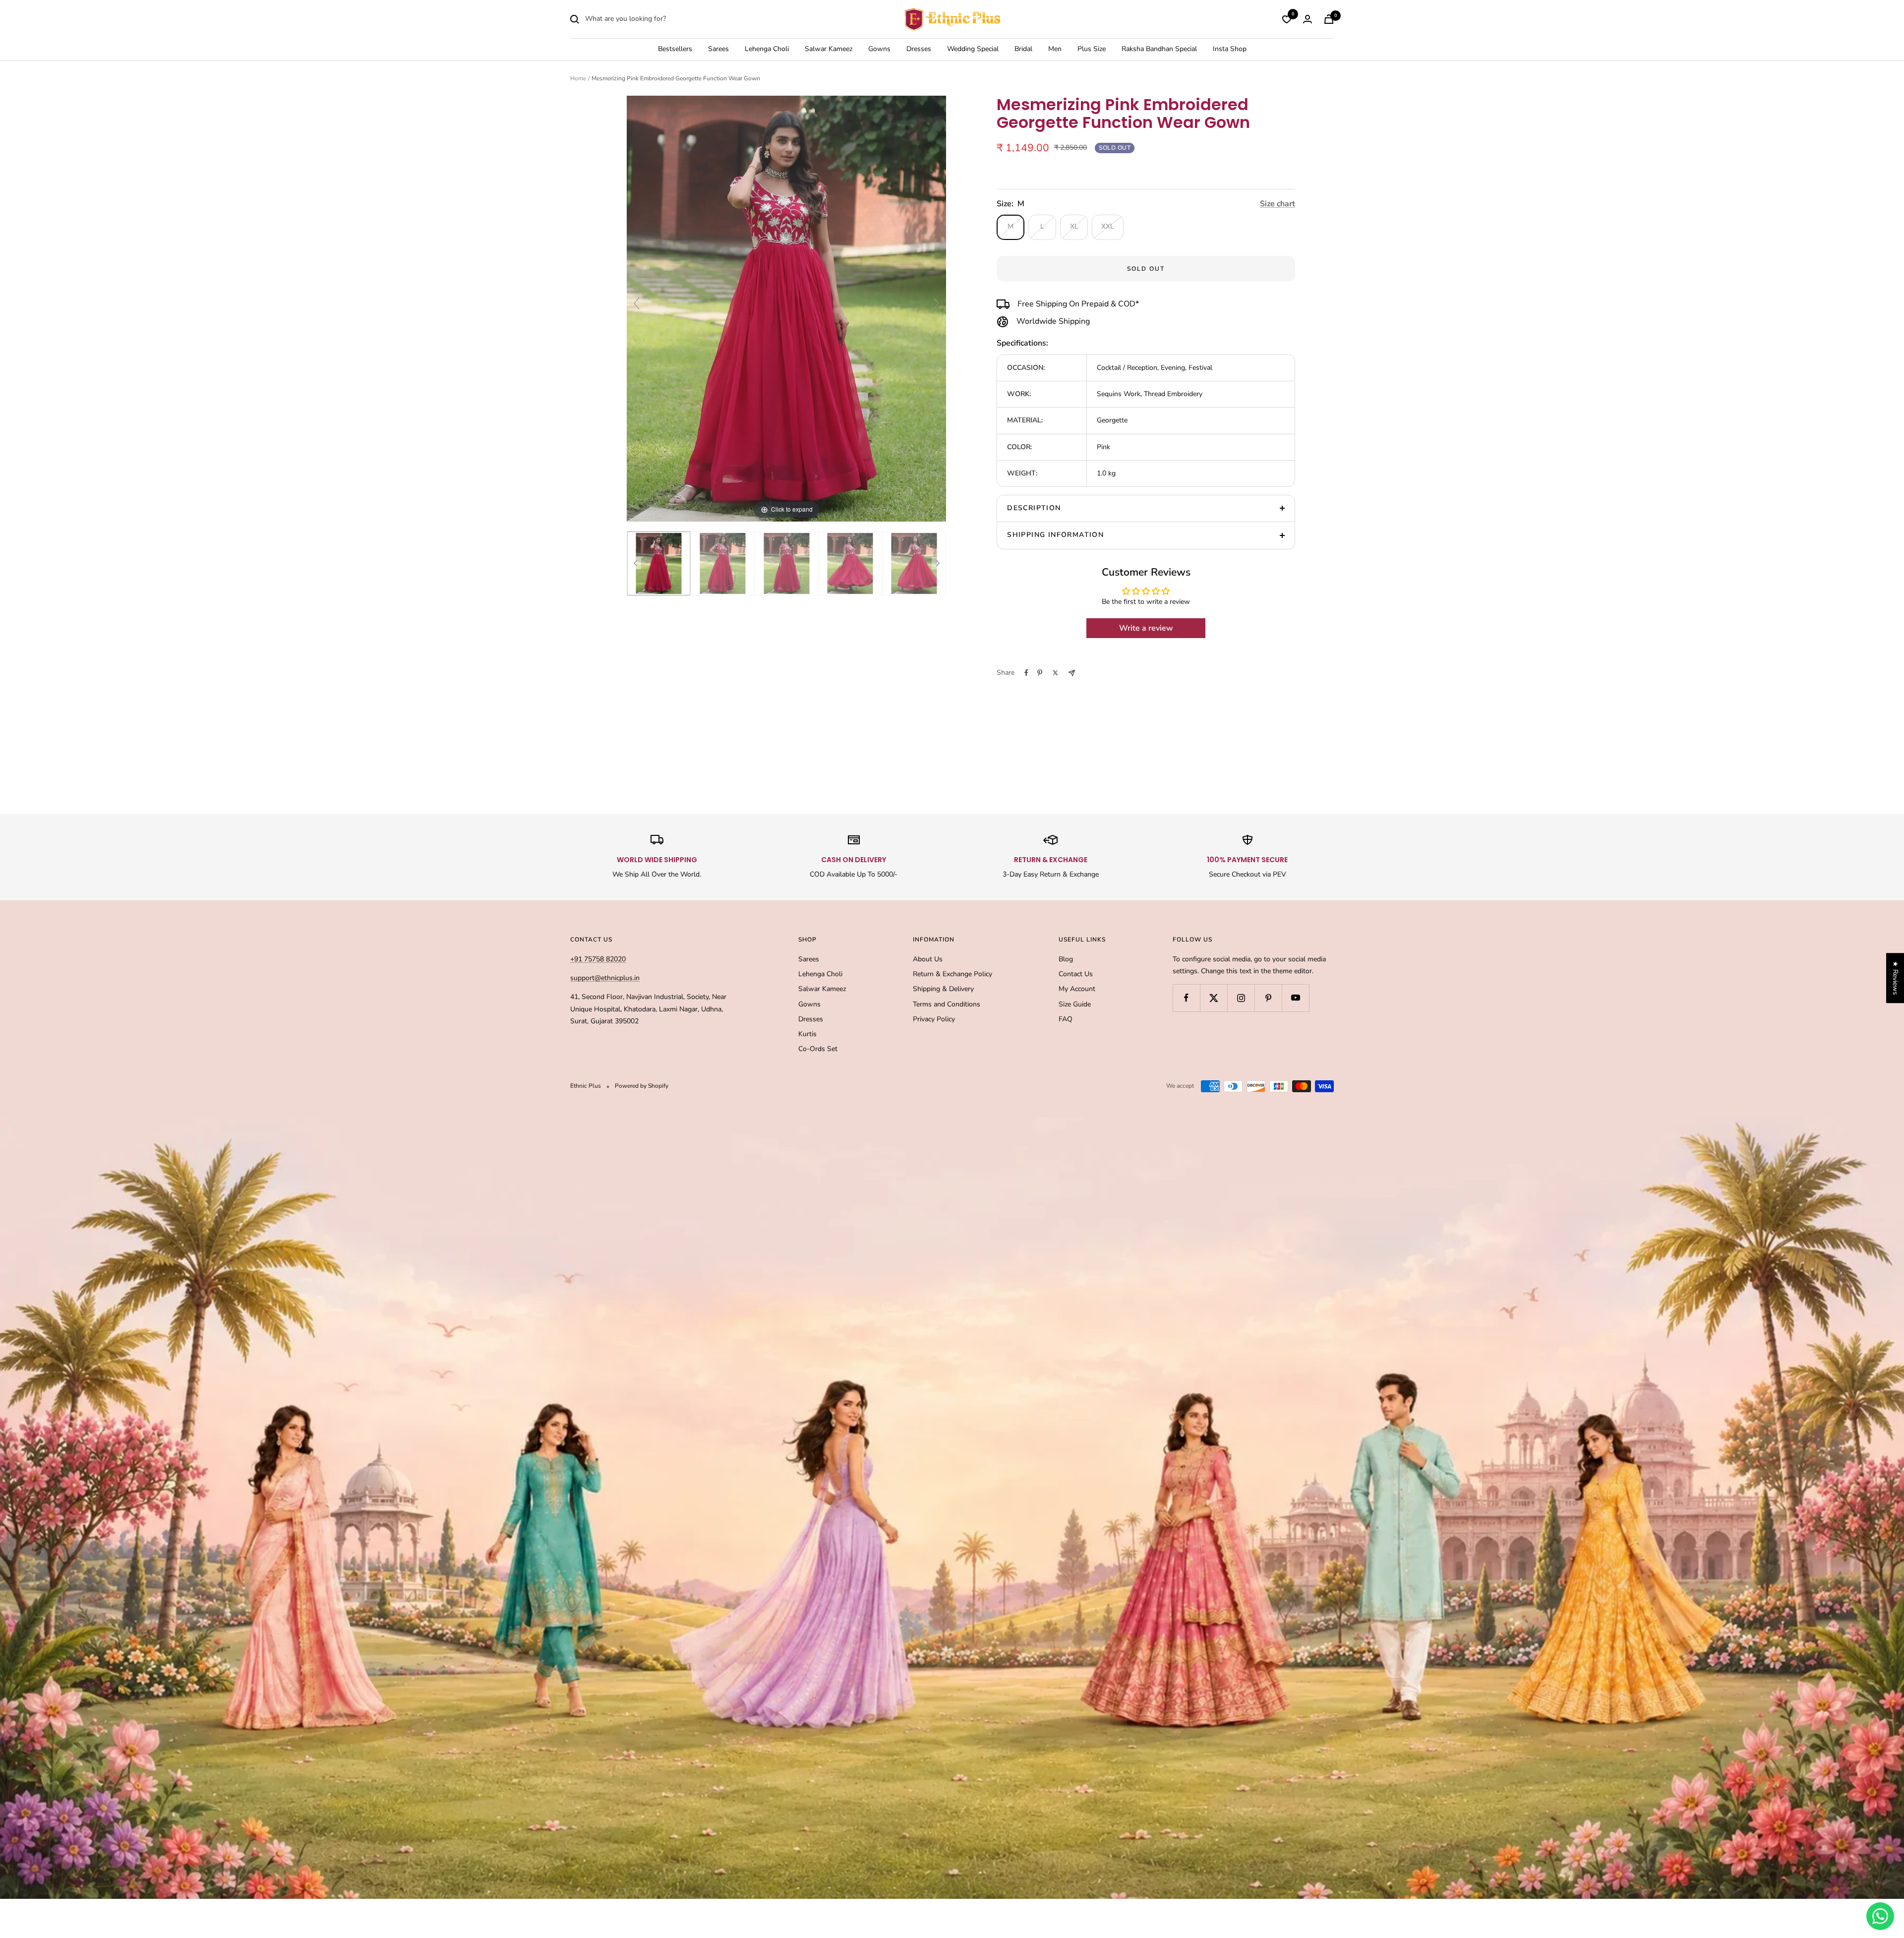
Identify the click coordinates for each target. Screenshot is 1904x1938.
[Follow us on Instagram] (1241, 998)
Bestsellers (675, 49)
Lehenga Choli (767, 49)
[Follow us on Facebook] (1186, 998)
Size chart (1278, 204)
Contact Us (1076, 974)
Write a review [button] (1146, 628)
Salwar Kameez (829, 49)
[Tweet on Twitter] (1055, 673)
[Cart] (1329, 19)
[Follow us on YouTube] (1295, 998)
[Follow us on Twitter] (1214, 998)
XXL (1108, 226)
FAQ (1066, 1019)
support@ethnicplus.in (605, 978)
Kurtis (807, 1034)
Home (578, 78)
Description (1034, 508)
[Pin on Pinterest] (1040, 673)
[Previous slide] (637, 303)
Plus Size (1092, 49)
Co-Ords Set (818, 1049)
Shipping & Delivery (943, 989)
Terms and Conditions (947, 1004)
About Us (928, 959)
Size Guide (1075, 1004)
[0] (1287, 19)
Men (1055, 49)
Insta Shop (1230, 49)
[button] (198, 1845)
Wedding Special (973, 49)
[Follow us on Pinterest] (1268, 998)
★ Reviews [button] (1895, 978)
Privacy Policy (934, 1019)
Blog (1066, 959)
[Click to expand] (786, 308)
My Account (1077, 989)
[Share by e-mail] (1072, 673)
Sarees (718, 49)
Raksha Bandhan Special (1159, 49)
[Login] (1308, 19)
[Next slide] (936, 303)
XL (1074, 226)
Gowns (879, 49)
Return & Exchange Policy (952, 974)
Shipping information (1055, 535)
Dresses (919, 49)
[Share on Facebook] (1026, 673)
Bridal (1023, 49)
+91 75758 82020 (598, 959)
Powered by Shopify (642, 1086)
